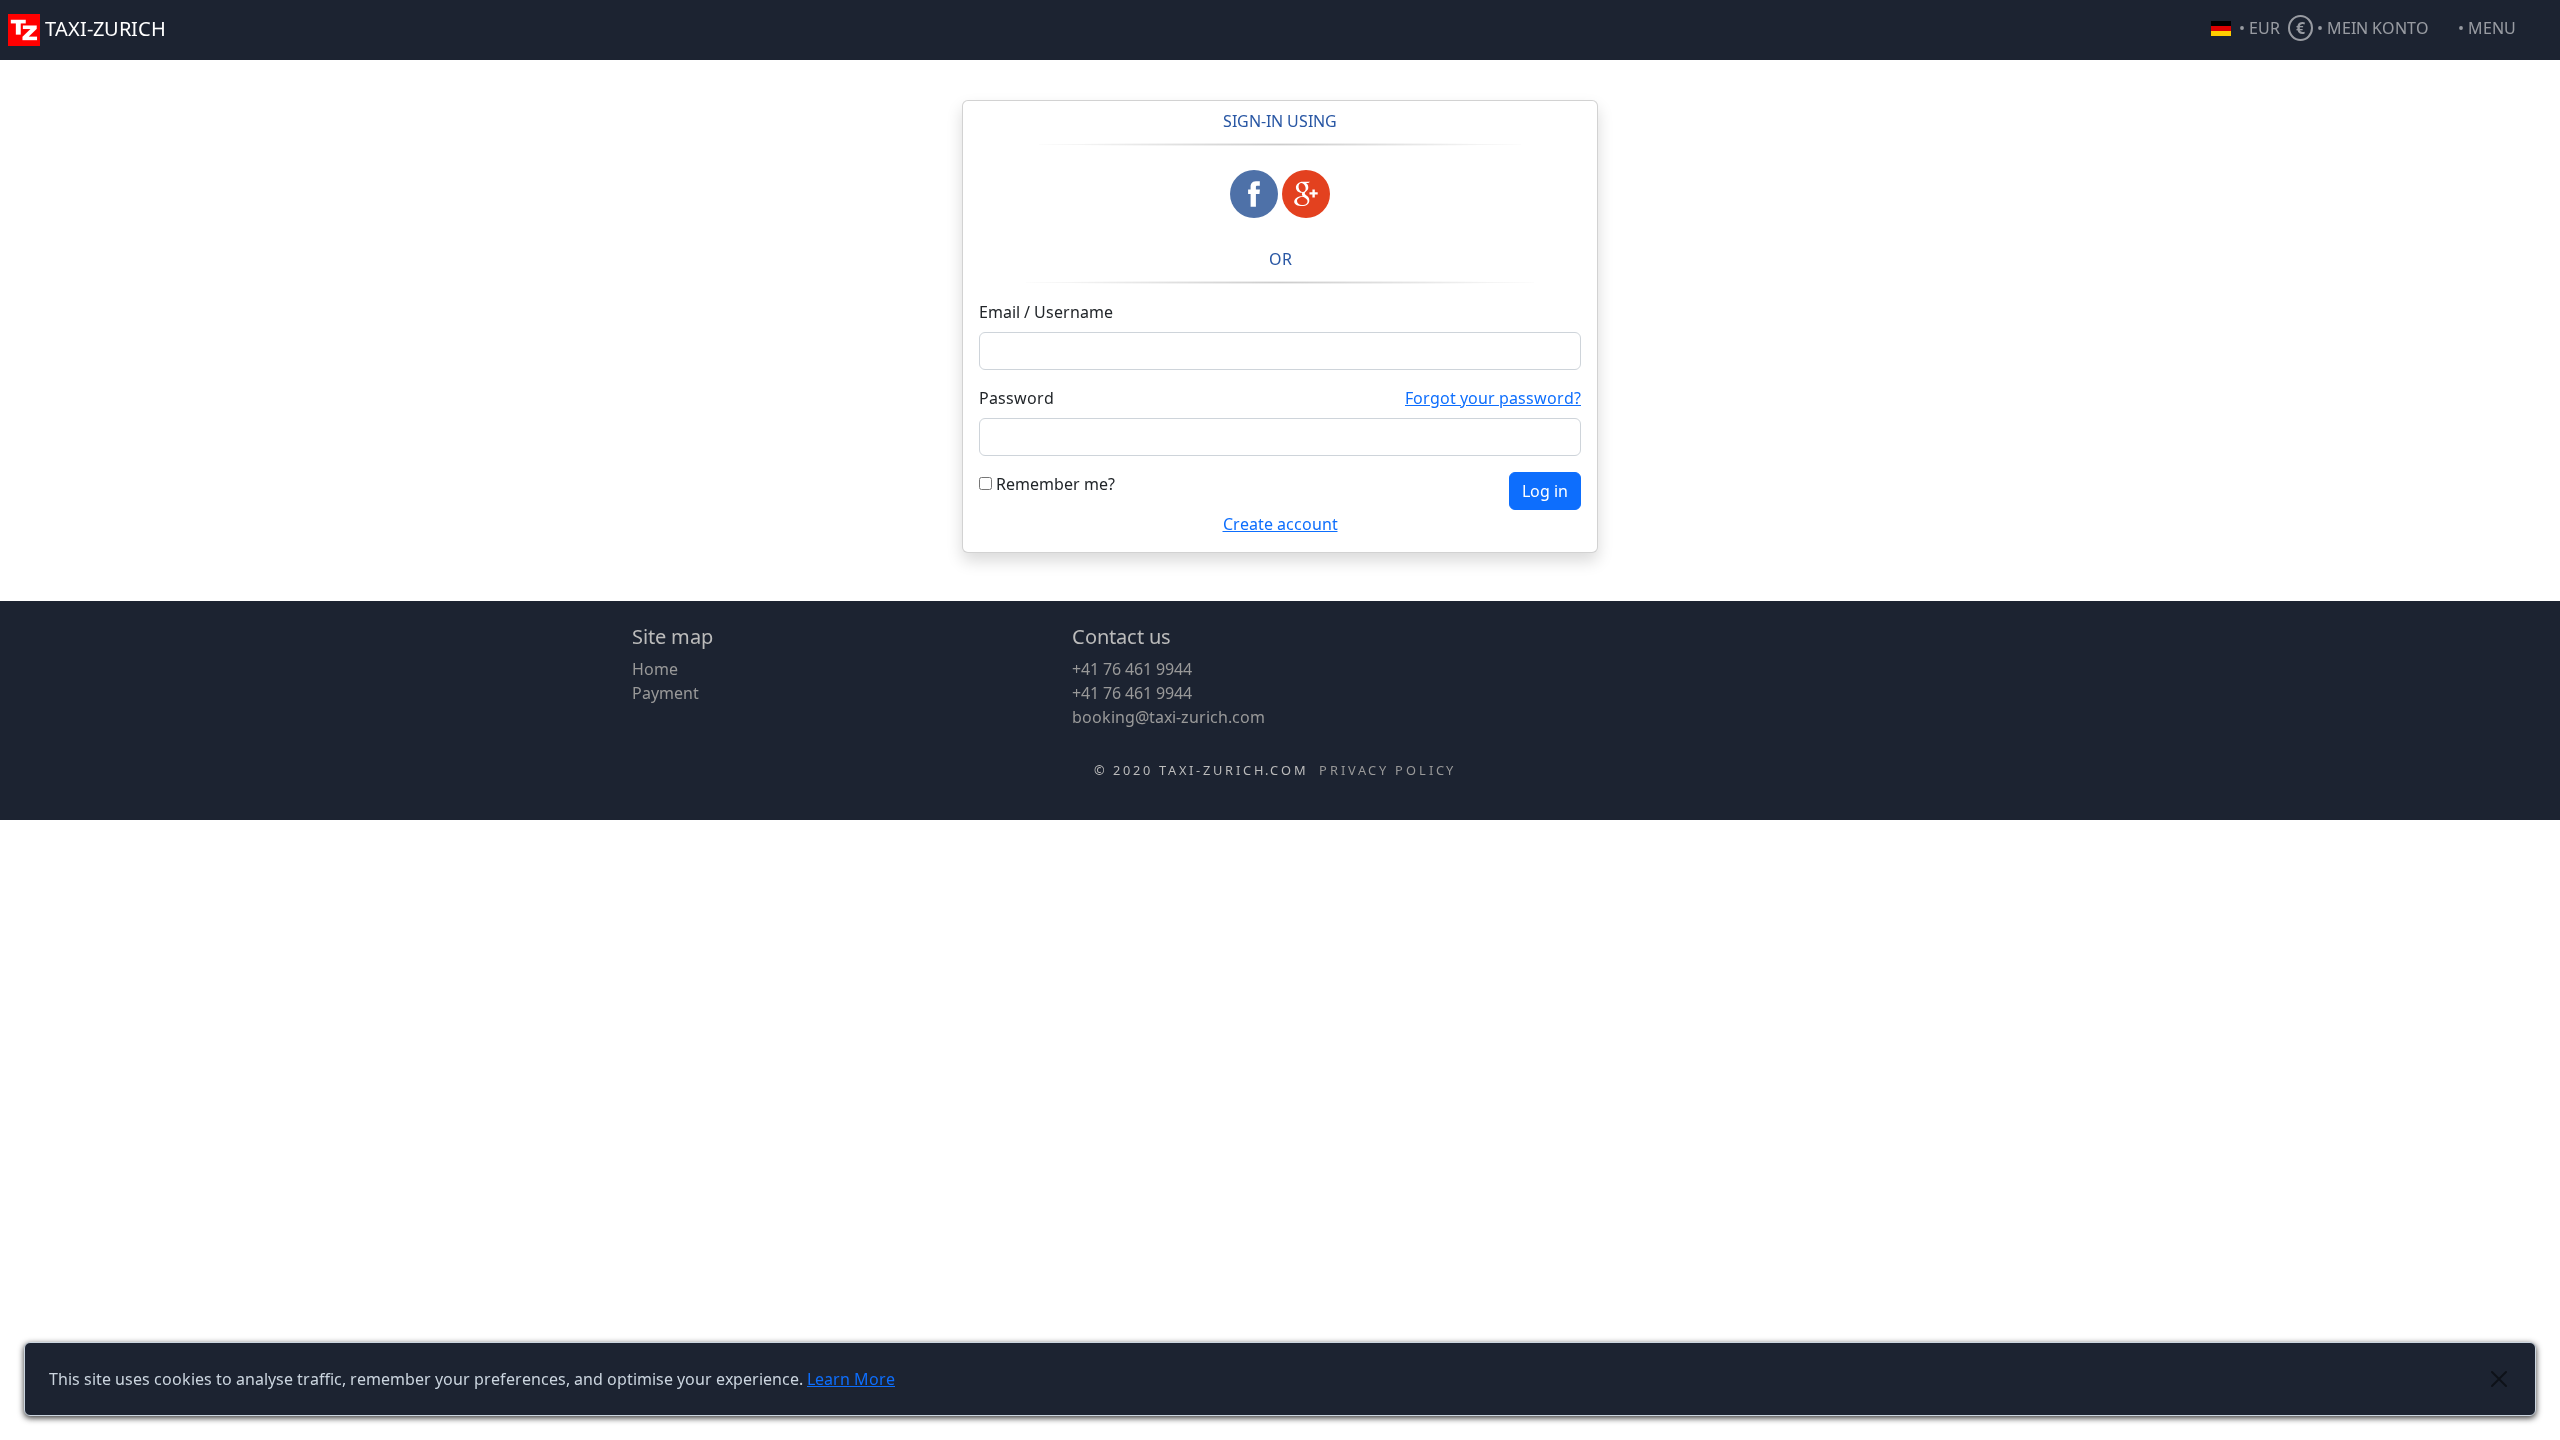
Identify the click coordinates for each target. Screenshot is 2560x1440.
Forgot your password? (1493, 398)
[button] (2505, 30)
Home (655, 669)
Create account (1280, 524)
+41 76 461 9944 (1132, 669)
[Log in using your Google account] (1306, 194)
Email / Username (1046, 312)
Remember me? (1053, 484)
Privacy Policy (1387, 770)
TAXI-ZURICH (105, 28)
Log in (1545, 491)
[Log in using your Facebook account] (1254, 194)
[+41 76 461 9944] (6, 64)
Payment (665, 693)
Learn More (851, 1379)
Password (1016, 398)
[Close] (2499, 1379)
